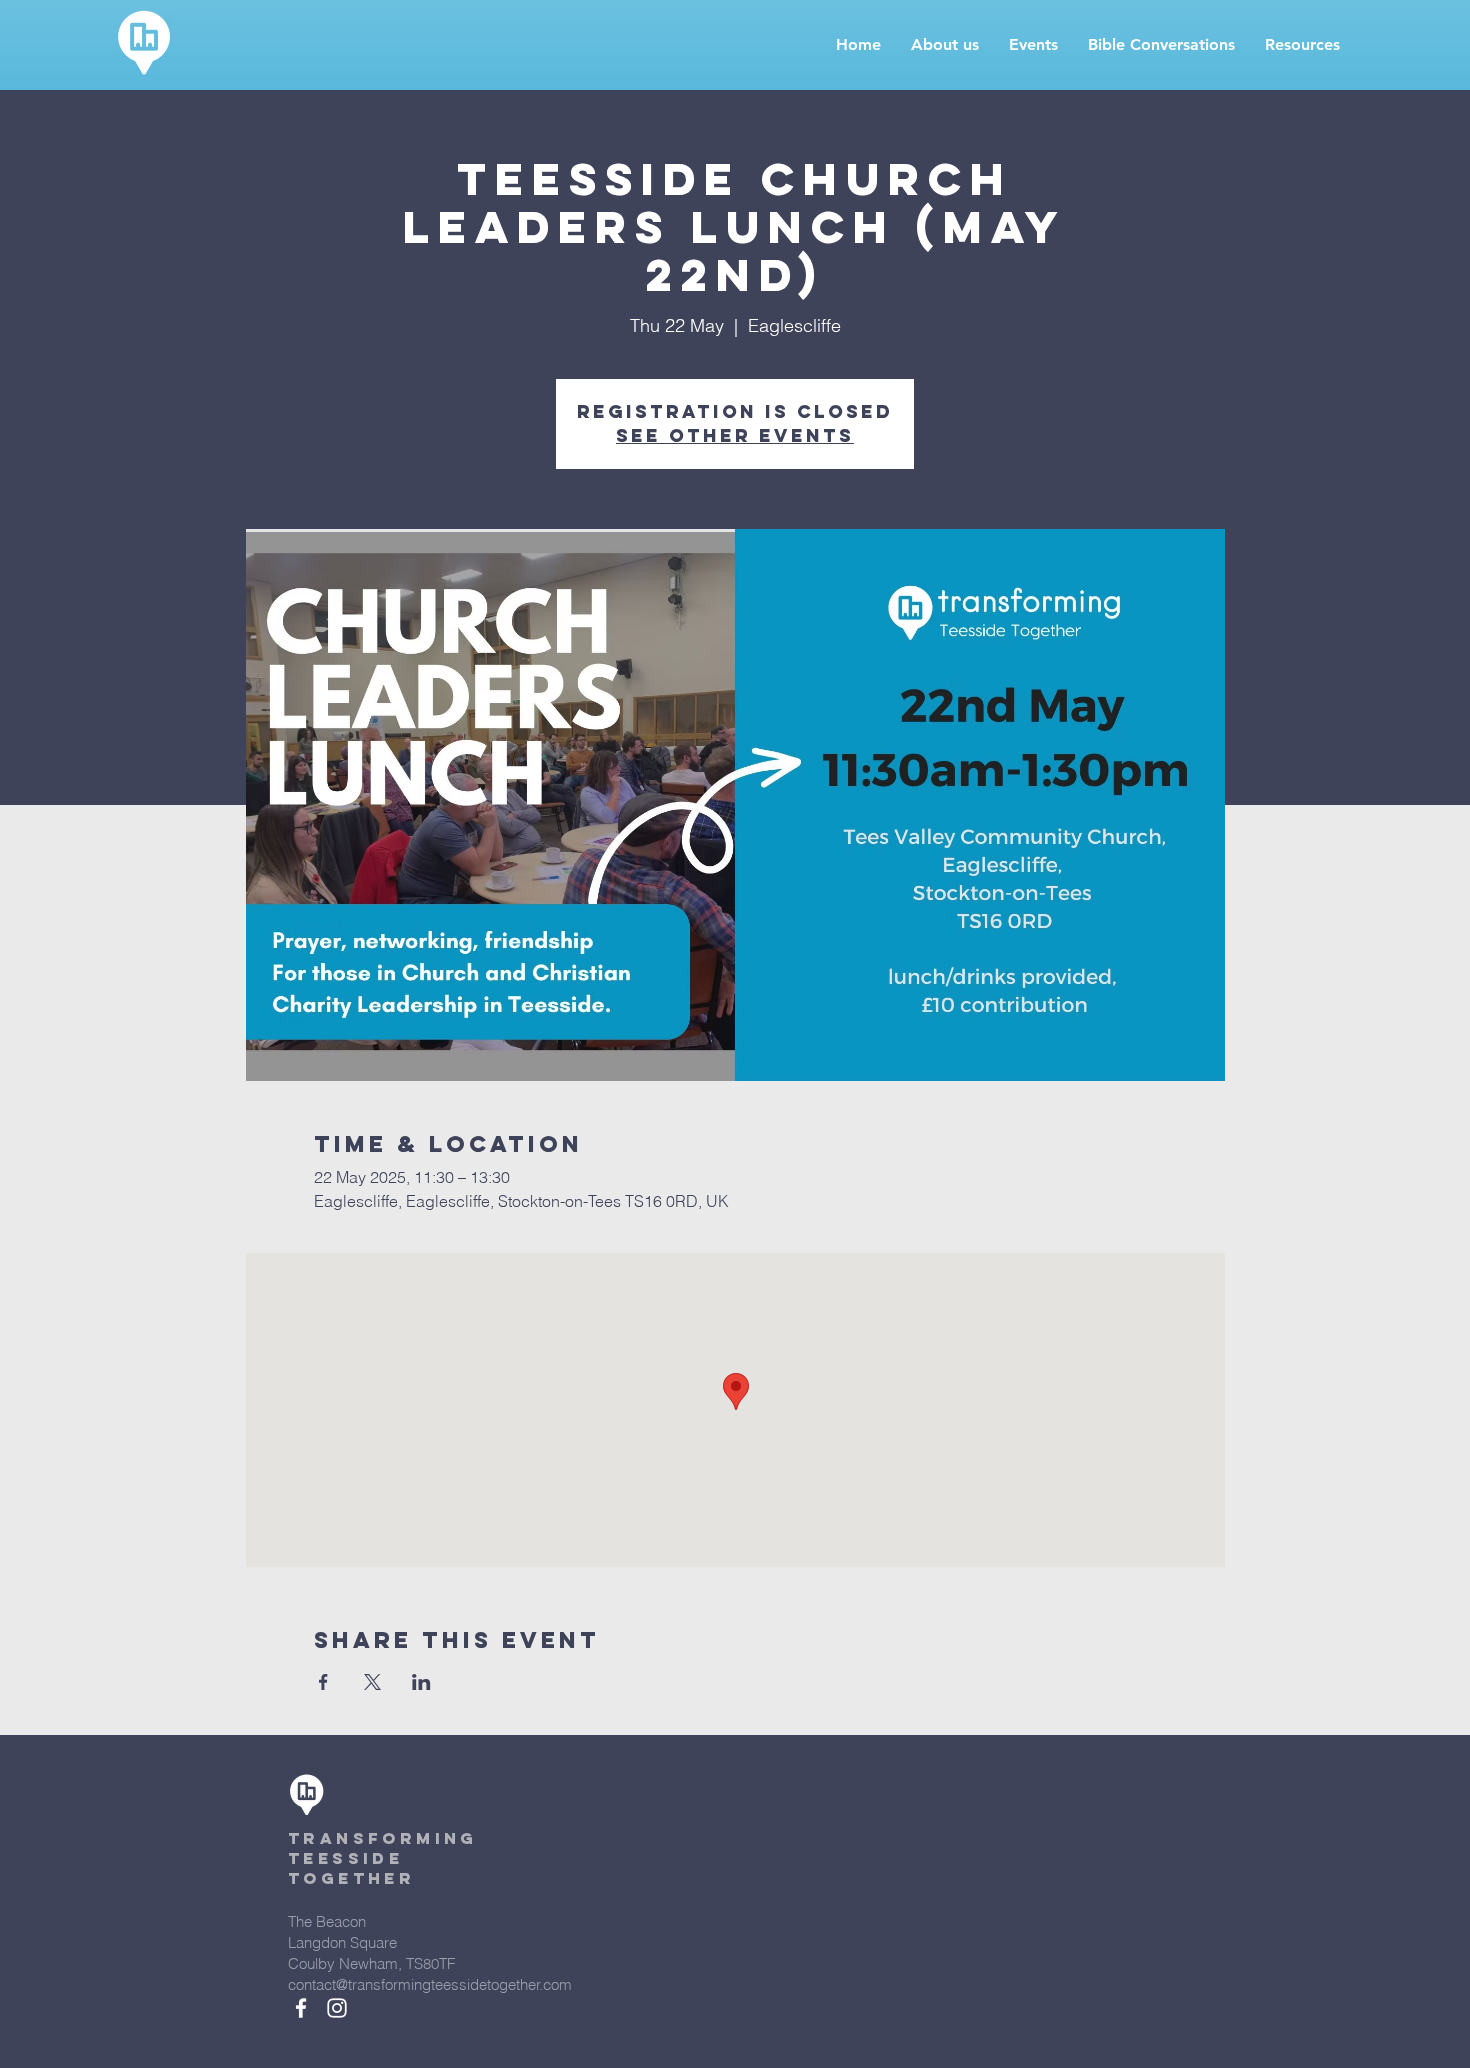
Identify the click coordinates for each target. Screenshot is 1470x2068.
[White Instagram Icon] (337, 2008)
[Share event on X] (372, 1682)
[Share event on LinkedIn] (421, 1682)
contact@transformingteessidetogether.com (430, 1984)
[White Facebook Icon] (301, 2008)
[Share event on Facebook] (323, 1682)
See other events (735, 435)
